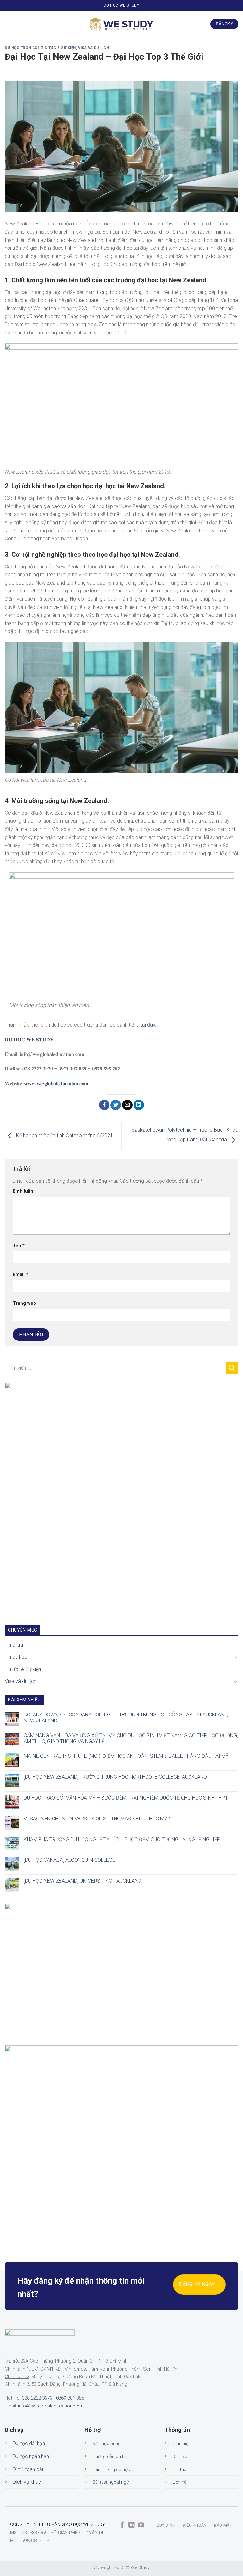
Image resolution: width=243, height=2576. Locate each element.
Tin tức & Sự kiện (59, 48)
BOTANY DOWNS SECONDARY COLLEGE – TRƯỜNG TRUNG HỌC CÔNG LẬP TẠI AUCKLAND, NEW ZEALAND (126, 1717)
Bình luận (23, 1191)
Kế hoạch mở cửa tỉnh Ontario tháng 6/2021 (64, 1135)
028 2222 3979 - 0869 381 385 (53, 2398)
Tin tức (179, 2470)
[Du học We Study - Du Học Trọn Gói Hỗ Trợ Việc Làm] (121, 24)
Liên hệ (179, 2482)
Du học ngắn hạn (31, 2456)
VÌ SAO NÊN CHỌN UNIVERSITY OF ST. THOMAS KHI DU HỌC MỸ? (97, 1818)
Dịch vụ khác (27, 2482)
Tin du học (16, 1657)
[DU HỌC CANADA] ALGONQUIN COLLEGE (69, 1860)
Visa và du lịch (93, 48)
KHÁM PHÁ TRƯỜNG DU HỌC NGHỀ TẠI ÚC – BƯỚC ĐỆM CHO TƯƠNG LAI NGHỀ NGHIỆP (122, 1839)
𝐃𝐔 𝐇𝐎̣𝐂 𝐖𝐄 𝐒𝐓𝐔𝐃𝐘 (29, 1040)
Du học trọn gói (22, 48)
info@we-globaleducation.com (51, 2406)
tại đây (148, 1025)
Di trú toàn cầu (29, 2469)
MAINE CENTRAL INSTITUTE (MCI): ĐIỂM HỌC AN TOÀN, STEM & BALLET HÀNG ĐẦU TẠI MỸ (126, 1756)
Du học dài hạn (29, 2443)
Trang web (24, 1303)
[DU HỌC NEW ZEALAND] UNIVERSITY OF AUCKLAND (83, 1881)
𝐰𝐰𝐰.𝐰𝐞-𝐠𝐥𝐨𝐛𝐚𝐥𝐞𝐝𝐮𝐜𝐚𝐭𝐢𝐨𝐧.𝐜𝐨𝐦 (56, 1084)
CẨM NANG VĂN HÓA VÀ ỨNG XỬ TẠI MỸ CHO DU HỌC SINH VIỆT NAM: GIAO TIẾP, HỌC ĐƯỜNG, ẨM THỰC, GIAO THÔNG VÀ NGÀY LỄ (131, 1738)
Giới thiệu (182, 2444)
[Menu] (9, 24)
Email (20, 1275)
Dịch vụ (180, 2457)
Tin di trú (14, 1644)
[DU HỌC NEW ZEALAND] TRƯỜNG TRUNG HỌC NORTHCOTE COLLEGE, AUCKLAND (115, 1777)
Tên (19, 1246)
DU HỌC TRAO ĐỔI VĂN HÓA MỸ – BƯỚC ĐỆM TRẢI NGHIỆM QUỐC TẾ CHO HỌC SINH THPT (126, 1798)
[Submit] (232, 1368)
